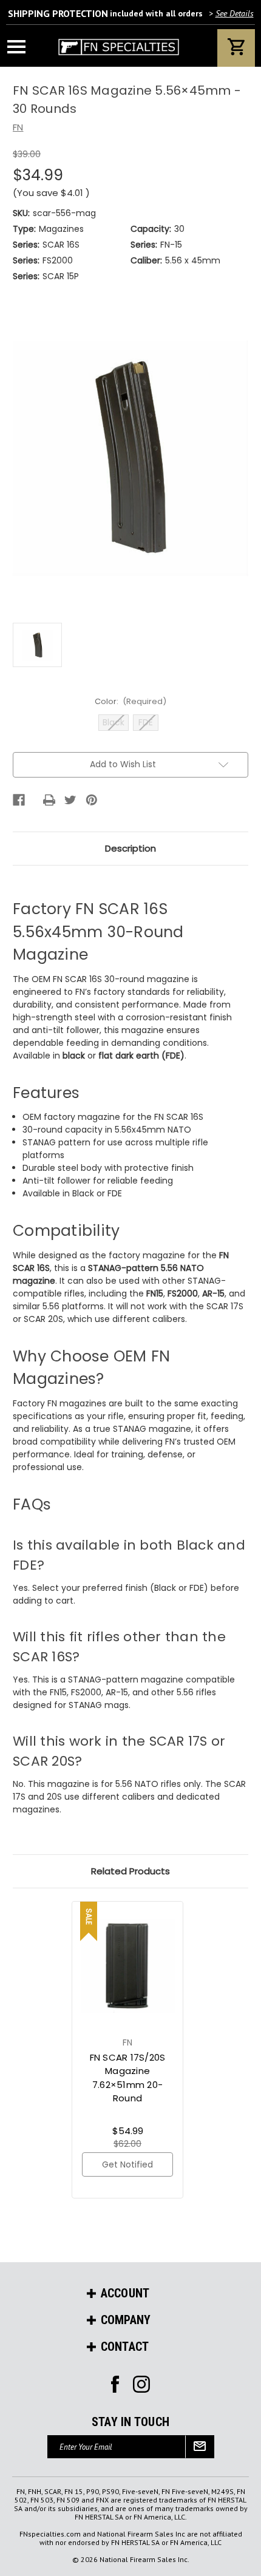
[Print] (49, 800)
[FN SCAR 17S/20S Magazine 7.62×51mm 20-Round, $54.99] (128, 1965)
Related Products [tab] (130, 1871)
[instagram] (115, 2384)
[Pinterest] (92, 800)
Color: (131, 701)
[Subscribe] (200, 2447)
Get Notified (127, 2164)
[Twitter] (70, 800)
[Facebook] (19, 800)
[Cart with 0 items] (236, 48)
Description (130, 848)
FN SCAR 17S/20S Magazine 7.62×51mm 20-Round (128, 2078)
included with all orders (131, 13)
